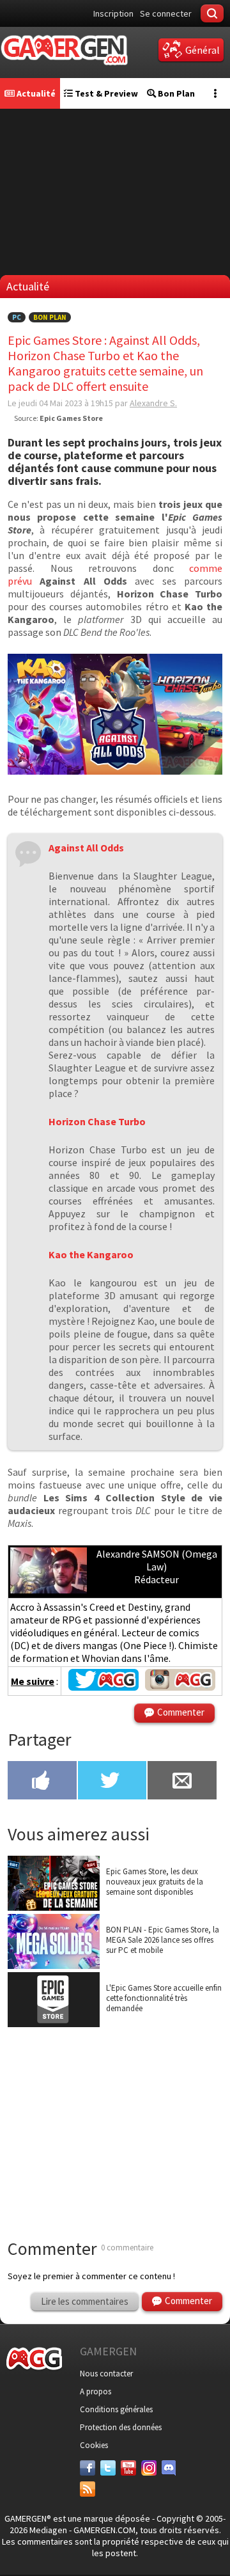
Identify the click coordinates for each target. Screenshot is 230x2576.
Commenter (181, 1712)
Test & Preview (105, 93)
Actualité (35, 93)
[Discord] (169, 2468)
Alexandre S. (153, 403)
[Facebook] (88, 2468)
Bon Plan (175, 93)
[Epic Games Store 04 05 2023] (115, 771)
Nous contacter (106, 2374)
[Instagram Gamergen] (180, 1687)
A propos (96, 2391)
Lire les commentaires (85, 2301)
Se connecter (166, 13)
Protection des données (121, 2427)
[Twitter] (108, 2468)
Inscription (113, 13)
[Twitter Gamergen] (103, 1687)
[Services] (88, 2489)
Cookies (94, 2445)
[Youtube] (128, 2468)
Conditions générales (116, 2409)
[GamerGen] (64, 50)
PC (17, 317)
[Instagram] (149, 2468)
